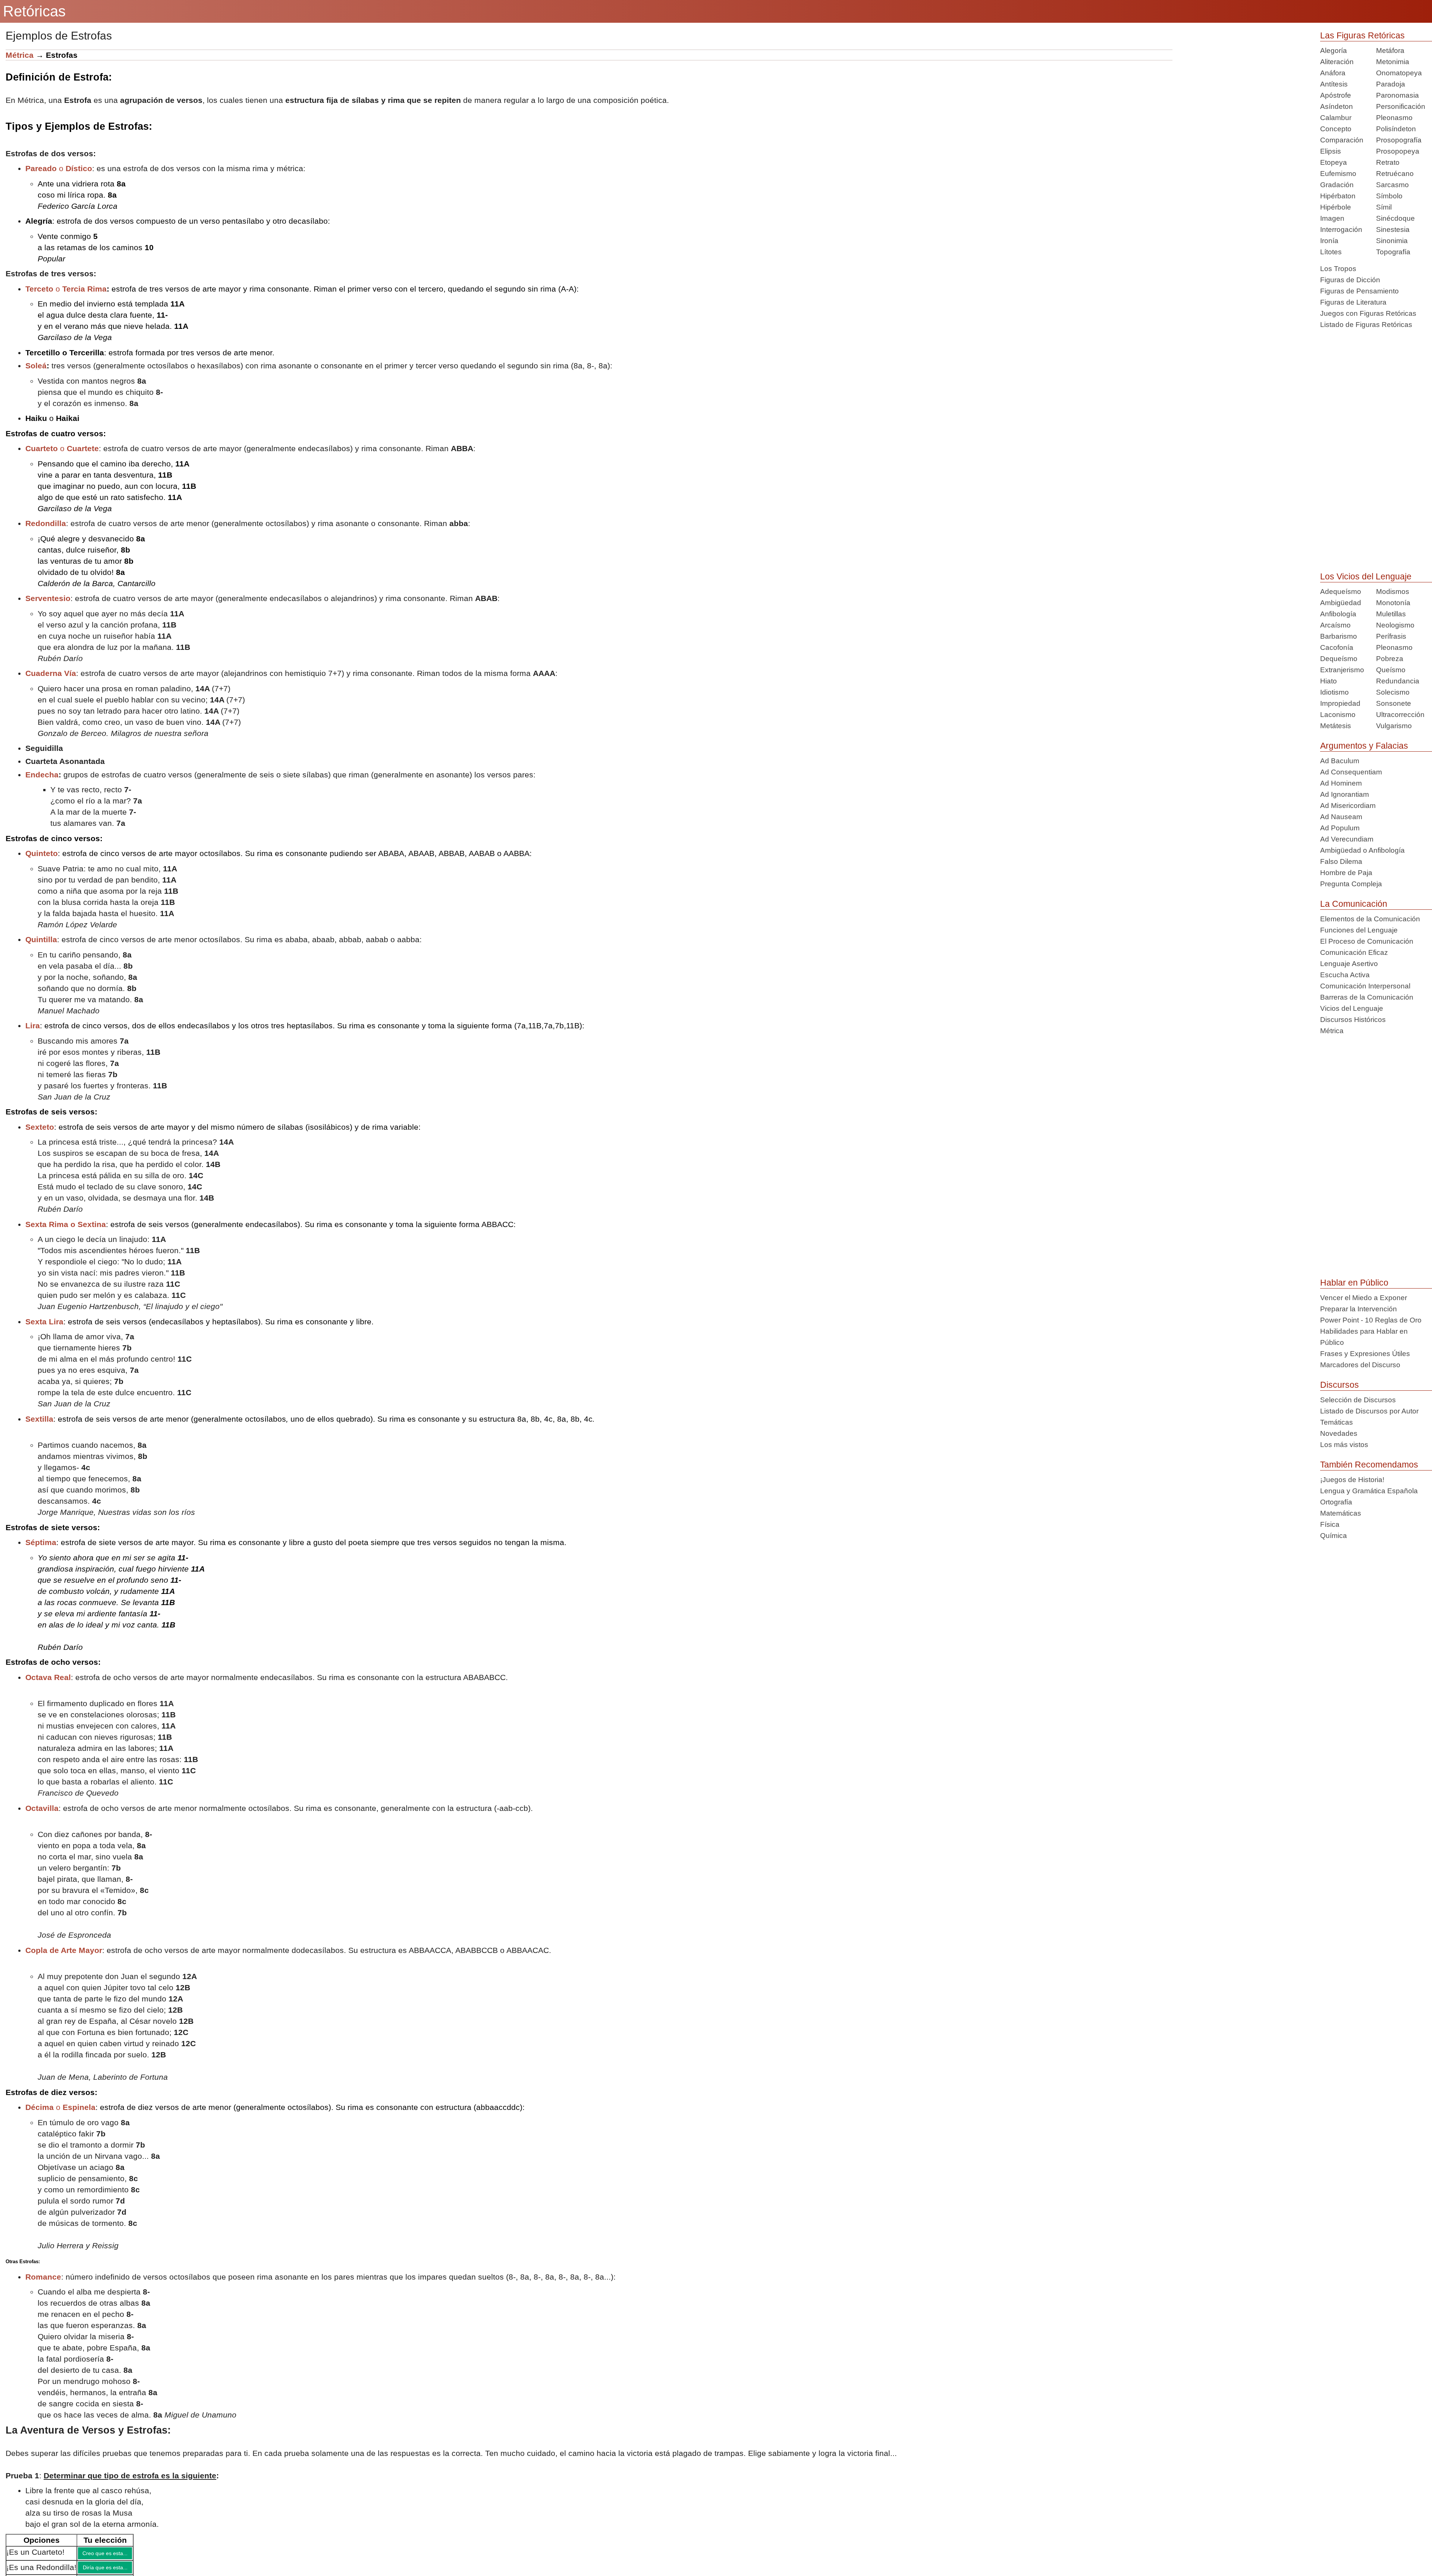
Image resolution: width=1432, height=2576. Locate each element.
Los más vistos (1344, 1445)
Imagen (1332, 218)
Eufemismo (1338, 174)
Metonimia (1393, 62)
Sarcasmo (1392, 185)
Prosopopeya (1398, 151)
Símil (1384, 207)
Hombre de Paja (1346, 873)
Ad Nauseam (1341, 817)
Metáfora (1390, 51)
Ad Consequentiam (1351, 772)
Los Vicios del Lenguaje (1366, 576)
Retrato (1388, 162)
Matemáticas (1341, 1513)
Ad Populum (1340, 828)
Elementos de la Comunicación (1370, 919)
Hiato (1329, 681)
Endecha (42, 775)
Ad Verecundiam (1347, 839)
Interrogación (1341, 229)
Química (1334, 1536)
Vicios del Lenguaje (1352, 1008)
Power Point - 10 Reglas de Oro (1371, 1320)
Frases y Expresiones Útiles (1365, 1354)
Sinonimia (1392, 241)
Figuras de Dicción (1350, 280)
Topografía (1393, 252)
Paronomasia (1398, 95)
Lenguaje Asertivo (1349, 964)
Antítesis (1334, 84)
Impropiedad (1340, 703)
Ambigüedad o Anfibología (1362, 850)
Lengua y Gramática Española (1369, 1491)
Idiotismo (1334, 692)
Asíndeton (1337, 106)
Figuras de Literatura (1353, 302)
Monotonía (1393, 603)
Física (1330, 1524)
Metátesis (1336, 726)
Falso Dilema (1341, 861)
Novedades (1339, 1433)
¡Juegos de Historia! (1352, 1480)
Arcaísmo (1335, 625)
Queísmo (1391, 670)
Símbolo (1389, 196)
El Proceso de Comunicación (1367, 941)
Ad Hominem (1341, 783)
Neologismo (1395, 625)
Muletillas (1391, 614)
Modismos (1393, 592)
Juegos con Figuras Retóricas (1368, 313)
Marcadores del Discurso (1360, 1365)
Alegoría (1334, 51)
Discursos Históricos (1353, 1020)
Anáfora (1333, 73)
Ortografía (1336, 1502)
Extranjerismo (1342, 670)
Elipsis (1331, 151)
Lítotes (1331, 252)
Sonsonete (1394, 703)
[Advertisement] (1241, 102)
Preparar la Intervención (1359, 1309)
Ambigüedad (1341, 603)
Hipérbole (1336, 207)
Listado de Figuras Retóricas (1366, 325)
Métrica (20, 55)
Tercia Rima (84, 289)
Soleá (36, 366)
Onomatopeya (1399, 73)
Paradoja (1391, 84)
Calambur (1336, 118)
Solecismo (1393, 692)
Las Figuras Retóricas (1362, 35)
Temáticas (1337, 1422)
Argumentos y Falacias (1364, 746)
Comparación (1342, 140)
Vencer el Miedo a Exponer (1364, 1298)
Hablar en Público (1354, 1283)
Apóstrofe (1336, 95)
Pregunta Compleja (1351, 884)
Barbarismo (1339, 636)
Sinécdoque (1395, 218)
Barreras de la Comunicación (1367, 997)
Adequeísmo (1341, 592)
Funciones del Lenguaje (1359, 930)
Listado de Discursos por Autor (1369, 1411)
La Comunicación (1354, 904)
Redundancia (1398, 681)
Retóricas (34, 11)
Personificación (1401, 106)
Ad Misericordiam (1348, 806)
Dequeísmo (1339, 659)
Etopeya (1334, 162)
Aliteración (1337, 62)
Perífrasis (1391, 636)
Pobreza (1390, 659)
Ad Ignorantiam (1345, 794)
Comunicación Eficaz (1354, 952)
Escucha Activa (1345, 975)
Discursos (1340, 1385)
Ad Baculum (1340, 761)
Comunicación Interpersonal (1365, 986)
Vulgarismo (1394, 726)
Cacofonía (1337, 647)
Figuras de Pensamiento (1359, 291)
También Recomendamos (1369, 1465)
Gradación (1337, 185)
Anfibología (1338, 614)
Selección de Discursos (1358, 1400)
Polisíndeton (1396, 129)
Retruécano (1395, 174)
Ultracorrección (1400, 715)
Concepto (1336, 129)
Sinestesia (1393, 229)
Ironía (1329, 241)
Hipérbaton (1338, 196)
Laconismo (1338, 715)
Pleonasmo (1394, 118)
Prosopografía (1399, 140)
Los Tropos (1338, 269)
